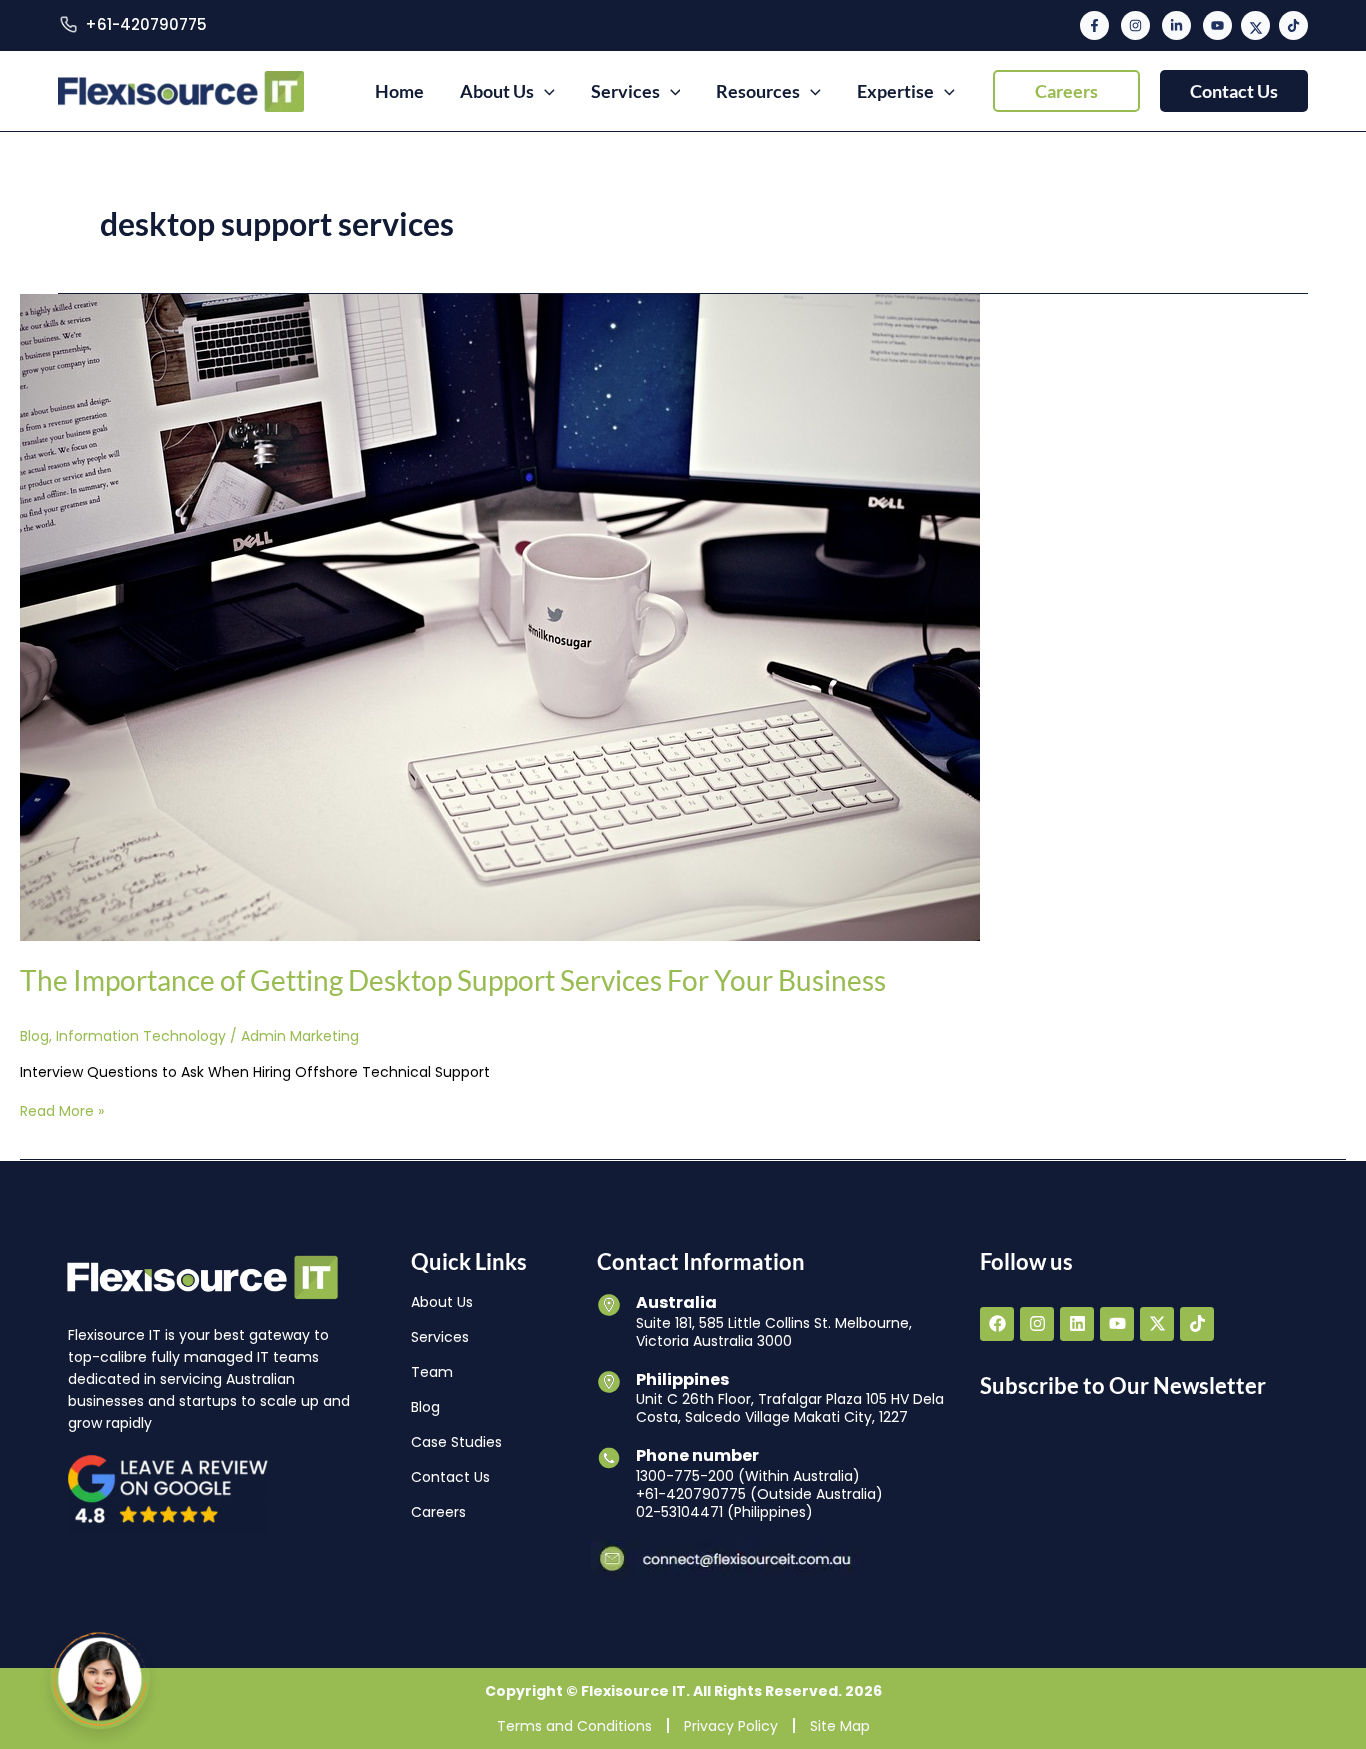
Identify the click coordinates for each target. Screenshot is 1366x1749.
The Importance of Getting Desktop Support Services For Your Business (453, 980)
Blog (34, 1036)
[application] (544, 91)
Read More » (62, 1111)
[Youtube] (1217, 25)
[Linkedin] (1176, 25)
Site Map (840, 1725)
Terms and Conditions (574, 1725)
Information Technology (141, 1036)
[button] (1066, 91)
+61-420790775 (146, 24)
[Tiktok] (1293, 25)
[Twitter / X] (1255, 25)
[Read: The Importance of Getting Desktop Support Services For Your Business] (500, 616)
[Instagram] (1135, 25)
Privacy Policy (731, 1725)
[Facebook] (1094, 25)
